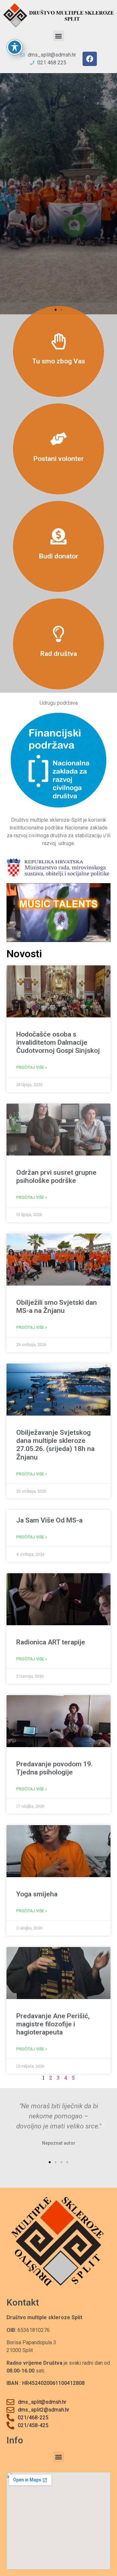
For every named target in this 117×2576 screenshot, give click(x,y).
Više (59, 351)
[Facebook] (90, 59)
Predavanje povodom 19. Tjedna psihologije (54, 1768)
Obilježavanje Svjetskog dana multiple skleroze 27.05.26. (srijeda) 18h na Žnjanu (55, 1445)
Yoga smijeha (37, 1894)
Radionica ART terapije (51, 1642)
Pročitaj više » (32, 1067)
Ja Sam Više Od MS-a (49, 1520)
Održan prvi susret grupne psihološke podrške (56, 1177)
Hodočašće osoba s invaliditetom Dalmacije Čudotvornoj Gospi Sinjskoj (58, 1042)
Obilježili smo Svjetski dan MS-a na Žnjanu (57, 1307)
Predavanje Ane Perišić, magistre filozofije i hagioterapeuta (53, 2024)
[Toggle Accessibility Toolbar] (15, 47)
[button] (59, 36)
